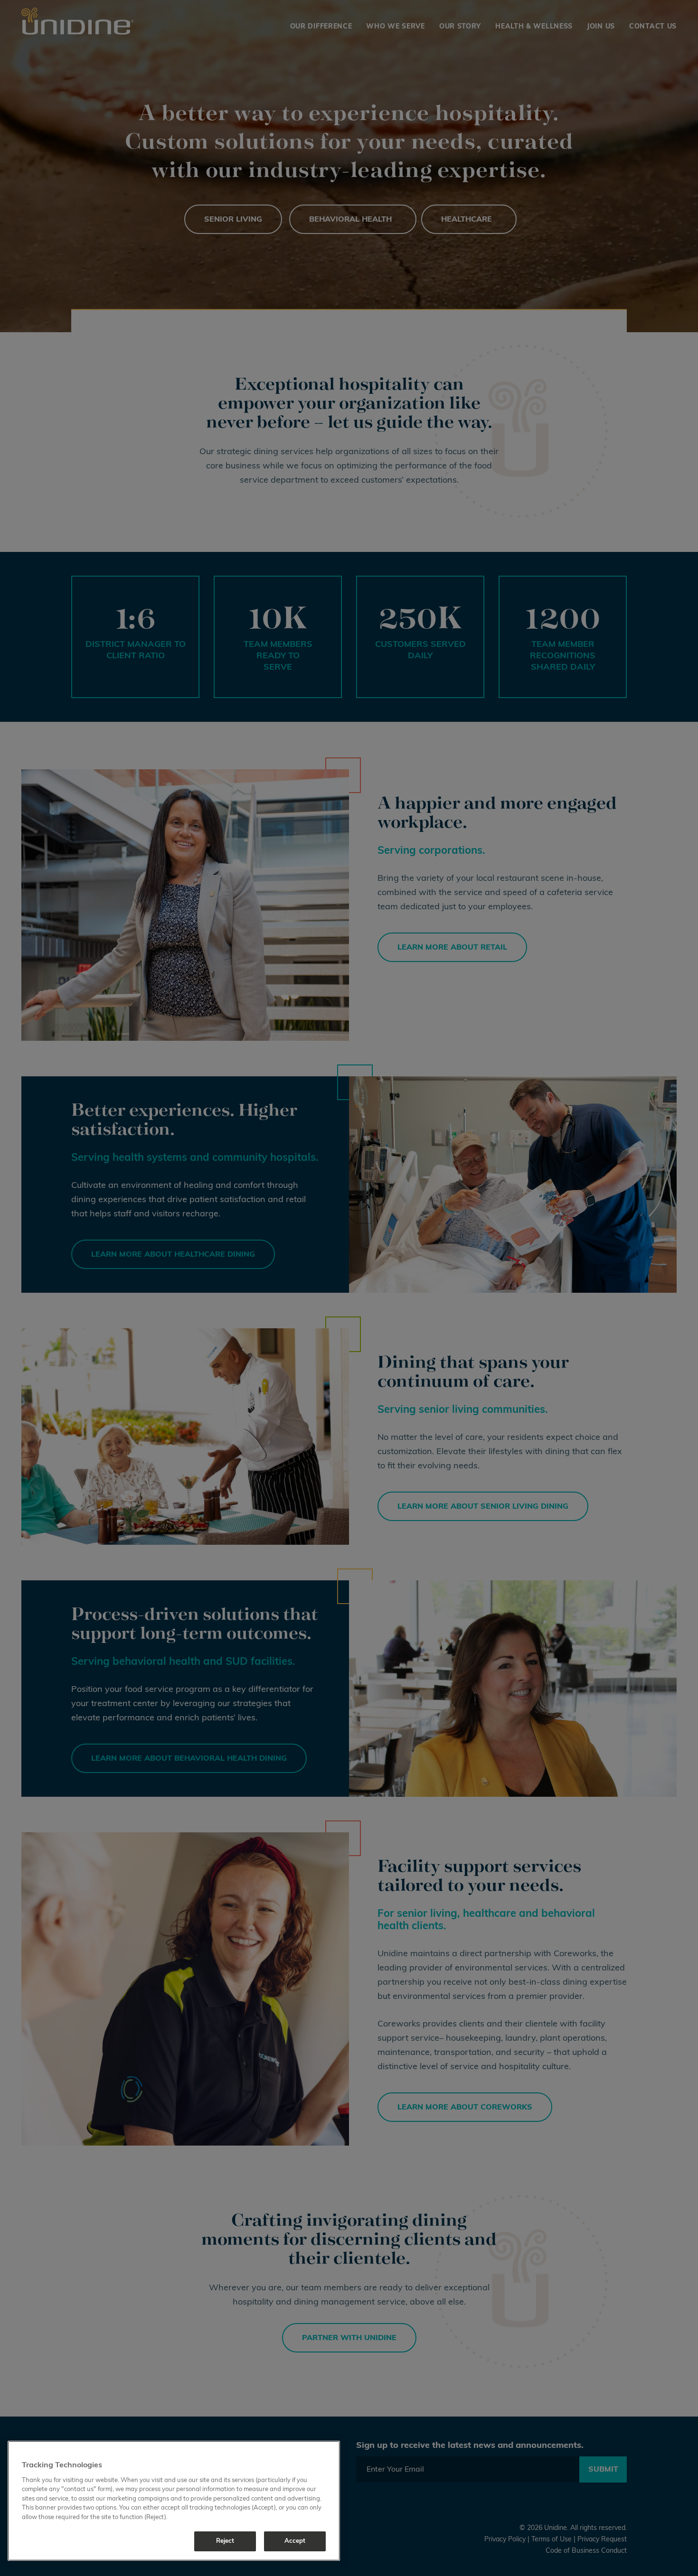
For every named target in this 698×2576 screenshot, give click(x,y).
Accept (295, 2541)
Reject (225, 2541)
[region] (174, 2501)
